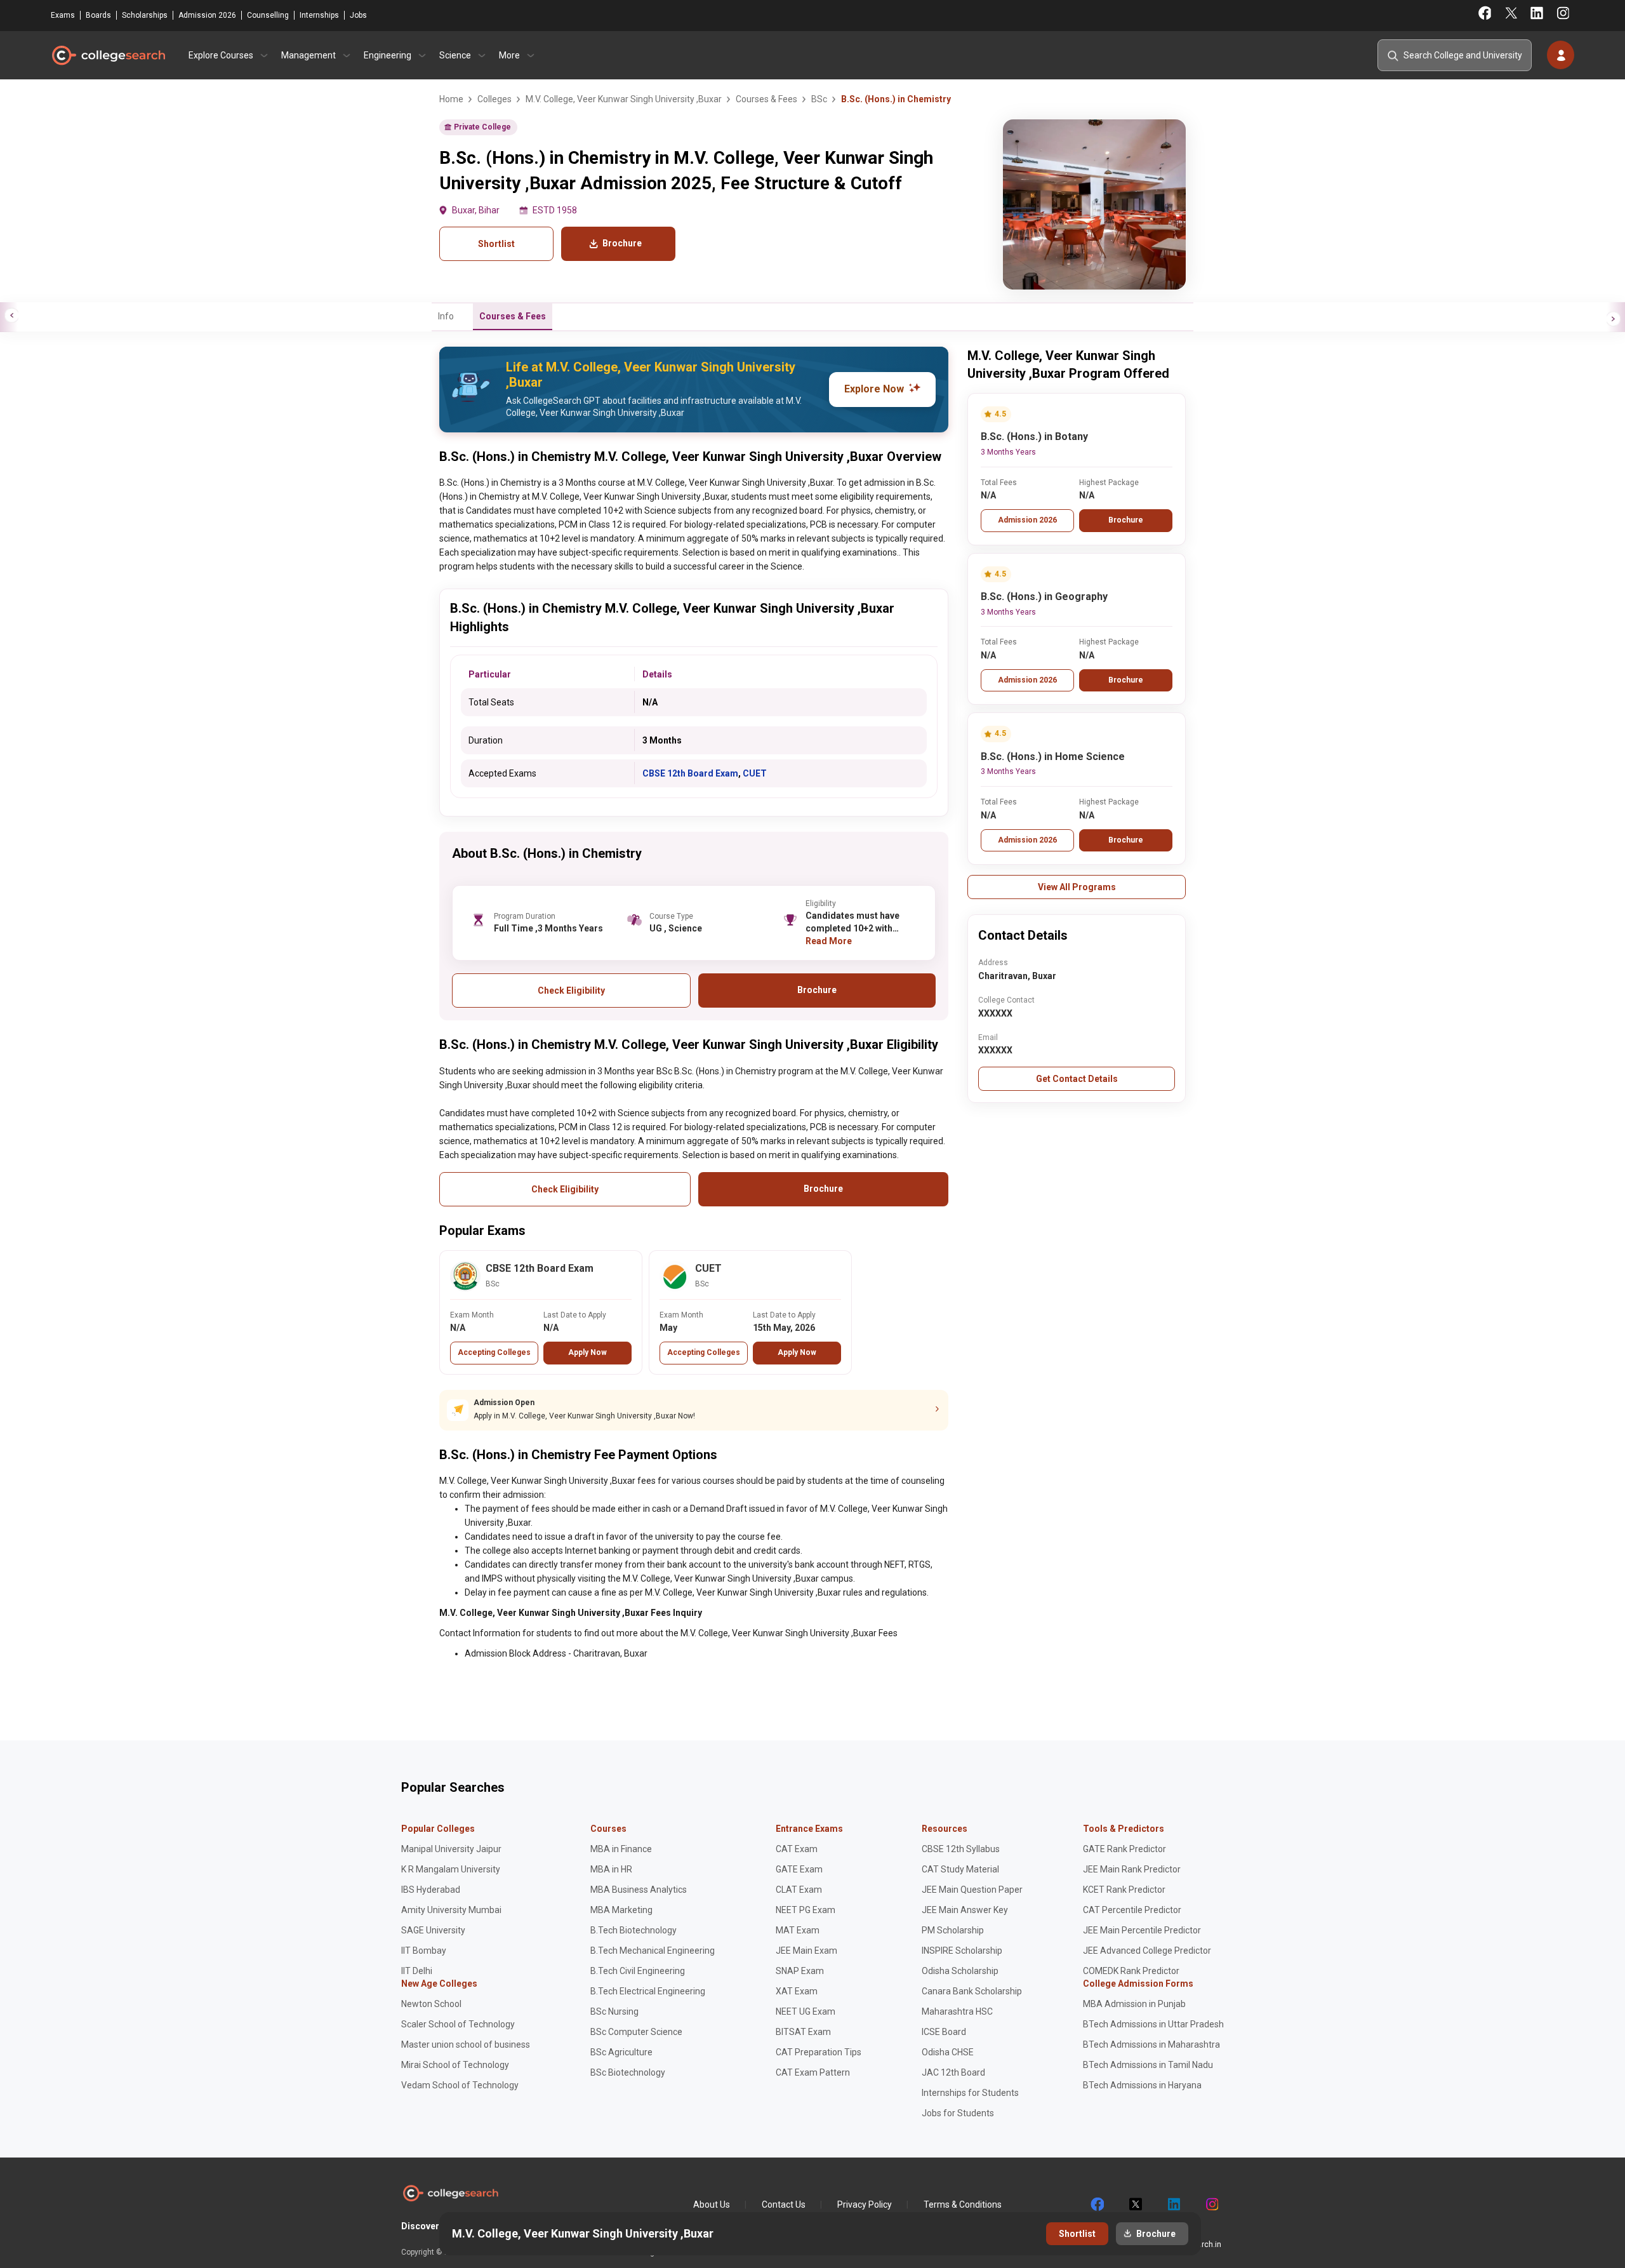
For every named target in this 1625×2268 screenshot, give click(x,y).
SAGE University (433, 1930)
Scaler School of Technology (458, 2024)
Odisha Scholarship (960, 1971)
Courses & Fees (513, 316)
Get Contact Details (1077, 1079)
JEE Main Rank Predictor (1132, 1869)
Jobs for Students (958, 2113)
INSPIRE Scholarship (962, 1951)
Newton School (431, 2004)
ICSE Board (944, 2032)
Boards (98, 15)
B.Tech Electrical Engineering (648, 1991)
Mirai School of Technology (455, 2065)
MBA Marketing (621, 1910)
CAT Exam (797, 1849)
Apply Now (587, 1352)
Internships (319, 15)
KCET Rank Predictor (1124, 1890)
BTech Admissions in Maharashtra (1151, 2045)
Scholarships (145, 15)
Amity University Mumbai (451, 1910)
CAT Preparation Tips (819, 2052)
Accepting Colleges (494, 1352)
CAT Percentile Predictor (1132, 1910)
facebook (1097, 2205)
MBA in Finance (621, 1849)
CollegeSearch (108, 55)
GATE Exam (799, 1869)
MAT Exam (798, 1930)
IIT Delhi (417, 1971)
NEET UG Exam (806, 2011)
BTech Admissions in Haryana (1142, 2085)
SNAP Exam (800, 1971)
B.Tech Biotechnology (633, 1930)
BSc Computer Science (636, 2032)
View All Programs (1077, 887)
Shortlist (496, 244)
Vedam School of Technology (460, 2085)
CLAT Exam (799, 1890)
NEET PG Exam (806, 1910)
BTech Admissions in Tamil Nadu (1148, 2065)
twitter (1135, 2205)
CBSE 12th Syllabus (961, 1849)
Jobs (358, 15)
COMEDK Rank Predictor (1131, 1971)
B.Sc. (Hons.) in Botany (1034, 437)
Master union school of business (466, 2045)
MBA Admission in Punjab (1134, 2004)
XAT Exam (797, 1991)
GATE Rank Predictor (1124, 1849)
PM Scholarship (953, 1930)
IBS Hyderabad (431, 1890)
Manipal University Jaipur (451, 1849)
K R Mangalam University (451, 1869)
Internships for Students (970, 2093)
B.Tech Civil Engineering (638, 1971)
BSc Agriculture (621, 2052)
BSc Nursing (614, 2011)
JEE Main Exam (806, 1951)
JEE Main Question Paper (972, 1890)
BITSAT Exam (803, 2032)
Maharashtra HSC (957, 2011)
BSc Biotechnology (628, 2072)
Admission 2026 (207, 15)
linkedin (1173, 2205)
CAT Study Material (960, 1869)
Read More (829, 941)
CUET (755, 773)
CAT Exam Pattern (813, 2072)
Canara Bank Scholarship (972, 1991)
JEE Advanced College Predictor (1147, 1951)
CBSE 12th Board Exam (690, 773)
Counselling (268, 15)
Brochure (1126, 520)
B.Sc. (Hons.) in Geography (1044, 597)
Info (446, 316)
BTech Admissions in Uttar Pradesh (1153, 2024)
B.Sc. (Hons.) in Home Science (1053, 757)
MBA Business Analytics (639, 1890)
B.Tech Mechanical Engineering (653, 1951)
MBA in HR (611, 1869)
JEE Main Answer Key (965, 1910)
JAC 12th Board (953, 2072)
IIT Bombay (424, 1951)
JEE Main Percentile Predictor (1142, 1930)
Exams (63, 15)
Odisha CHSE (948, 2052)
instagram (1211, 2205)
